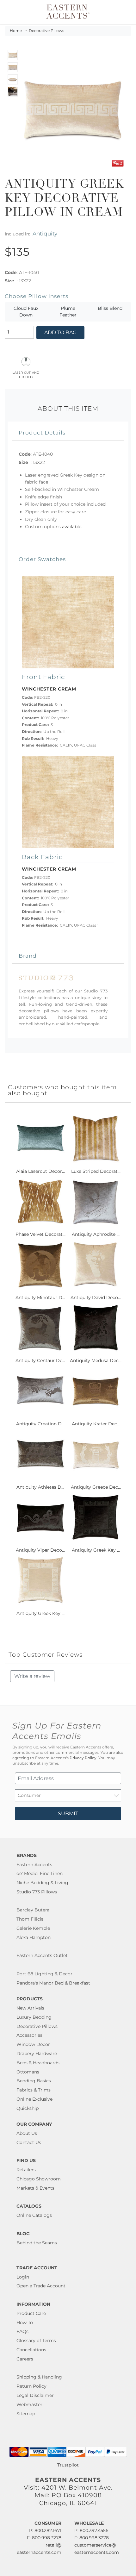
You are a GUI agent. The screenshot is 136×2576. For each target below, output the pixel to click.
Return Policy (31, 2386)
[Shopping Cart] (126, 12)
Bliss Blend (110, 308)
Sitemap (26, 2414)
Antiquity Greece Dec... (96, 1487)
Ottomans (28, 2072)
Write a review (32, 1676)
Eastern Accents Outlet (42, 1955)
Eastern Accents (34, 1865)
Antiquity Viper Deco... (40, 1550)
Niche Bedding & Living (42, 1883)
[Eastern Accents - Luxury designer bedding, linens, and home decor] (68, 11)
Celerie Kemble (33, 1928)
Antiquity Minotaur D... (40, 1297)
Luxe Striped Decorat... (96, 1171)
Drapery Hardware (37, 2054)
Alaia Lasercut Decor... (40, 1171)
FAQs (22, 2331)
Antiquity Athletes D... (40, 1487)
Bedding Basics (34, 2081)
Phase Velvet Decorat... (40, 1234)
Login (23, 2277)
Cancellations (31, 2350)
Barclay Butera (33, 1910)
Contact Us (29, 2142)
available (72, 527)
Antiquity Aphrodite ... (96, 1234)
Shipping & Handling (39, 2377)
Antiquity (45, 233)
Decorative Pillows (46, 31)
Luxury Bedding (34, 2017)
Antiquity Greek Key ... (96, 1550)
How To (25, 2323)
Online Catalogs (34, 2215)
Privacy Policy (83, 1758)
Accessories (29, 2035)
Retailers (26, 2170)
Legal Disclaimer (35, 2395)
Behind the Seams (37, 2243)
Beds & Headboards (38, 2063)
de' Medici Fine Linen (40, 1873)
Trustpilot (68, 2465)
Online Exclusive (34, 2099)
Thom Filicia (30, 1919)
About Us (27, 2133)
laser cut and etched (26, 374)
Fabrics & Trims (34, 2090)
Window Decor (33, 2044)
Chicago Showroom (39, 2179)
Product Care (31, 2313)
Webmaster (29, 2404)
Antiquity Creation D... (40, 1424)
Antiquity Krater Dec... (96, 1424)
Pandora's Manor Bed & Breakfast (53, 1983)
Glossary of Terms (36, 2341)
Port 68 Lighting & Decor (44, 1974)
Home (16, 31)
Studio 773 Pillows (37, 1892)
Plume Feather (68, 312)
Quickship (28, 2108)
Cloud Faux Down (26, 312)
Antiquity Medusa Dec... (96, 1360)
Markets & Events (35, 2188)
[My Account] (118, 12)
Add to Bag (60, 332)
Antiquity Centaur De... (40, 1360)
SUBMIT (68, 1813)
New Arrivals (30, 2008)
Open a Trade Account (41, 2286)
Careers (25, 2359)
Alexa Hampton (34, 1937)
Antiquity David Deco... (96, 1297)
